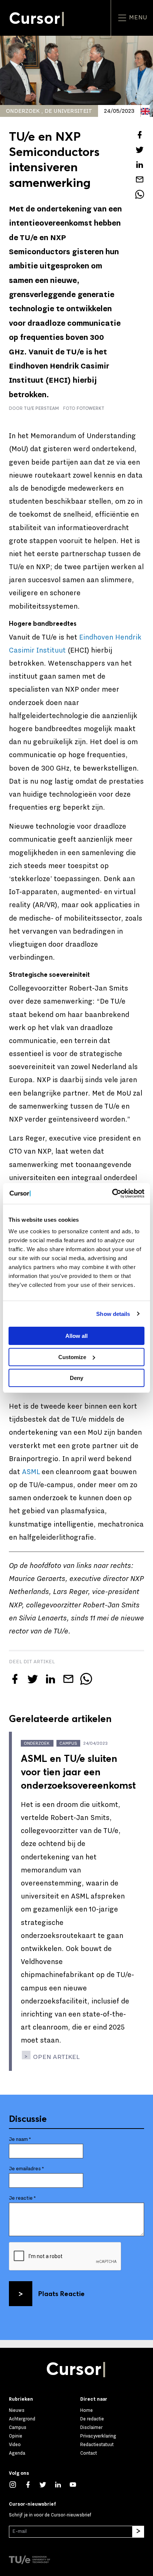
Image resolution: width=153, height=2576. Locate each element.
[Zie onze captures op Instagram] (17, 2484)
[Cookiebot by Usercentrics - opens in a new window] (112, 1193)
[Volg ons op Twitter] (47, 2484)
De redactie (92, 2419)
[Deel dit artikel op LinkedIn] (140, 165)
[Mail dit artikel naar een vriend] (140, 179)
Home (87, 2410)
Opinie (16, 2436)
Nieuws (17, 2410)
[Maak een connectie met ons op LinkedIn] (62, 2484)
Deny (76, 1378)
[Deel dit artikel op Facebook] (140, 135)
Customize (72, 1357)
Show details (113, 1314)
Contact (89, 2453)
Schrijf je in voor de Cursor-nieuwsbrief (50, 2515)
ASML (31, 1472)
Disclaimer (91, 2427)
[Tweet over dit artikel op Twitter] (140, 150)
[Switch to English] (145, 111)
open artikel (56, 2057)
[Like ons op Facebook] (32, 2484)
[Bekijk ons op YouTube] (77, 2484)
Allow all (76, 1336)
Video (15, 2445)
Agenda (17, 2453)
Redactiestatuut (97, 2445)
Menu (137, 17)
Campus (18, 2427)
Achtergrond (22, 2419)
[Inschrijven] (138, 2532)
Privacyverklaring (98, 2436)
